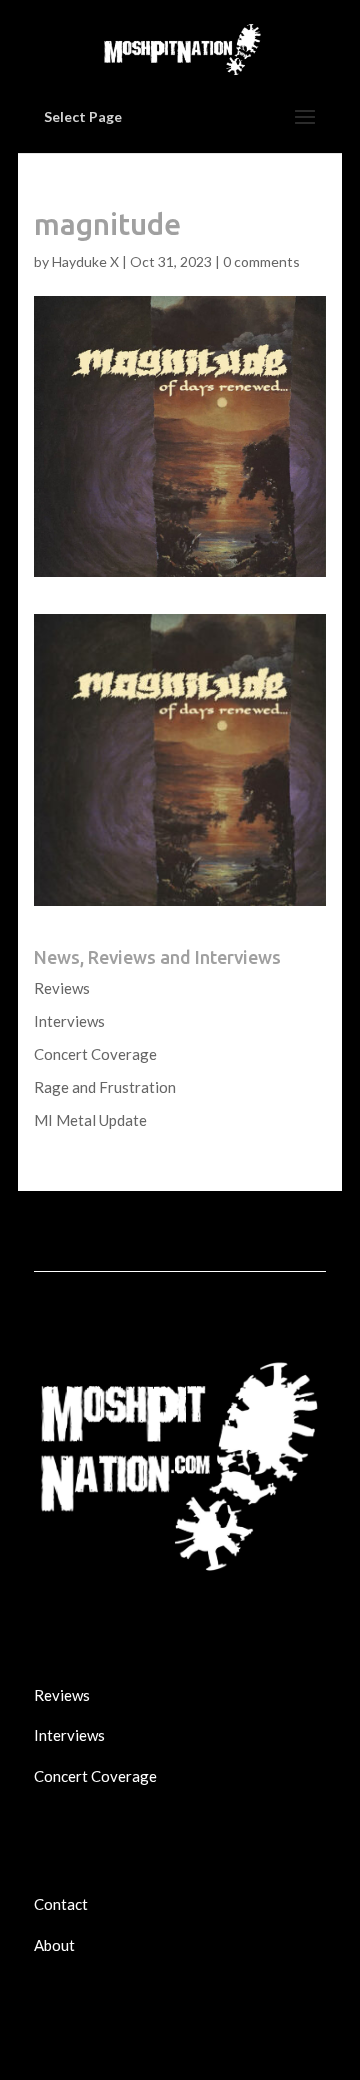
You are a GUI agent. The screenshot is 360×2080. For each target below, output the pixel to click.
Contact (61, 1904)
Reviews (62, 988)
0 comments (261, 261)
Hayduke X (85, 261)
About (54, 1945)
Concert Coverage (95, 1054)
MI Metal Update (90, 1120)
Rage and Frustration (105, 1087)
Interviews (69, 1021)
